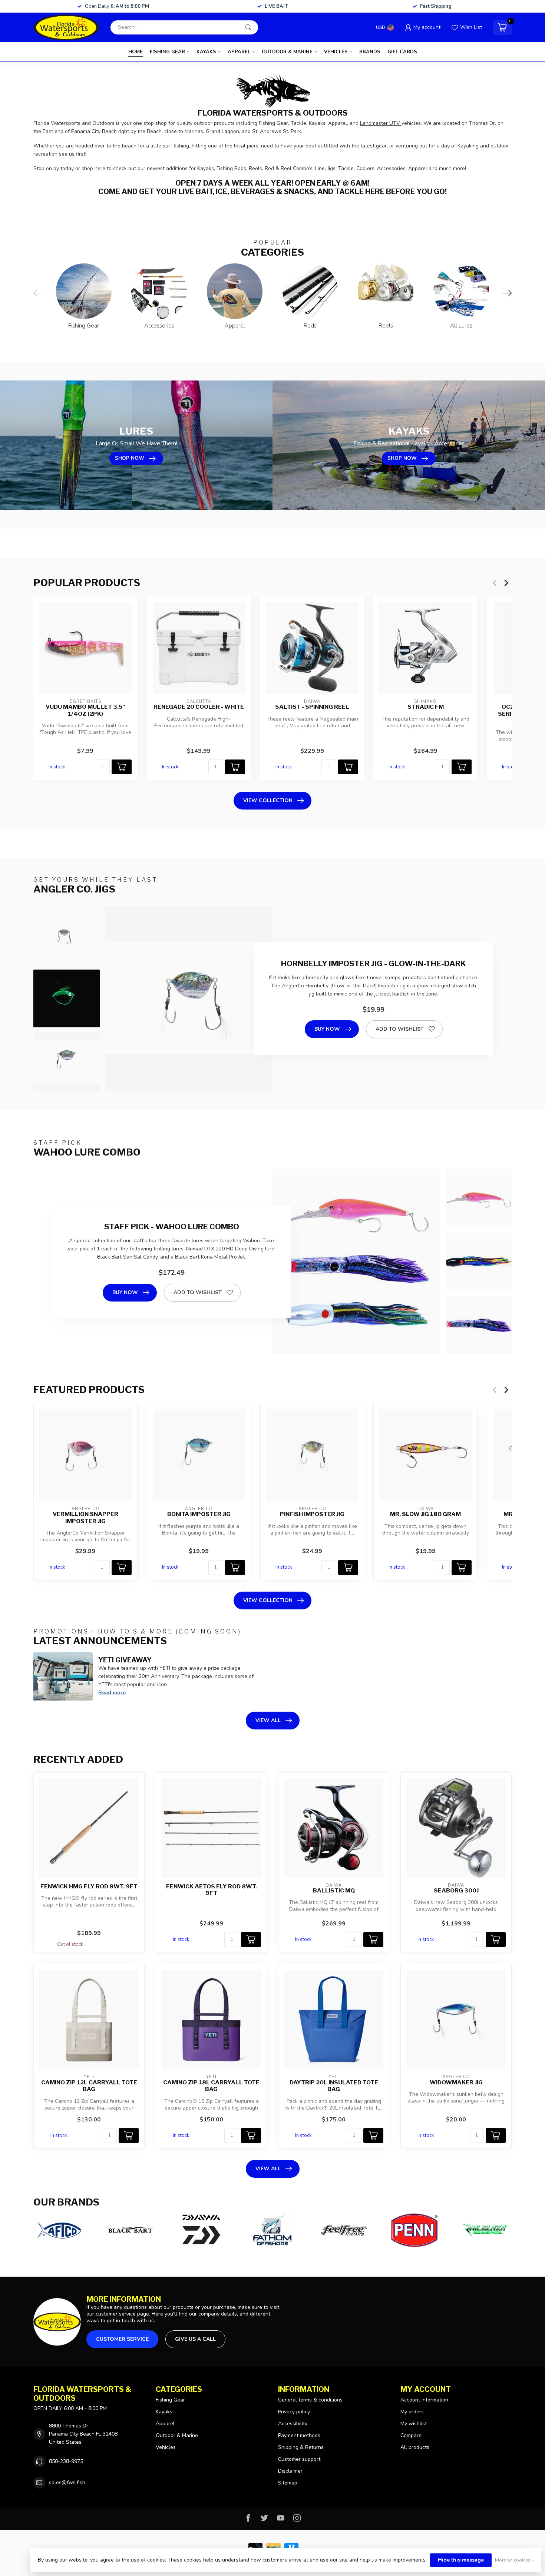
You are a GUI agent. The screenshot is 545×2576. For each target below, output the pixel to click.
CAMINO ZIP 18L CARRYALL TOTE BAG (211, 2086)
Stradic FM (426, 707)
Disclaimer (290, 2471)
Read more (112, 1693)
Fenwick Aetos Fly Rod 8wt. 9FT (212, 1890)
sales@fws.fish (67, 2482)
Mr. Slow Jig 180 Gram (425, 1514)
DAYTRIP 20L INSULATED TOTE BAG (334, 2086)
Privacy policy (294, 2412)
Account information (424, 2400)
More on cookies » (514, 2560)
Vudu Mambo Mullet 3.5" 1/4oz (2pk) (85, 710)
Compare (411, 2435)
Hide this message (461, 2560)
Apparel (239, 52)
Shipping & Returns (301, 2447)
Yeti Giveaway (125, 1660)
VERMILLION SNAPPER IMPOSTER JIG (85, 1518)
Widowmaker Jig (456, 2083)
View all (268, 1720)
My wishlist (414, 2424)
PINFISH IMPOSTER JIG (312, 1514)
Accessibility (293, 2424)
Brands (370, 52)
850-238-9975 (66, 2461)
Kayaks (206, 52)
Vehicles (336, 52)
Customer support (299, 2459)
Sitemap (288, 2483)
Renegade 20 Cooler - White (199, 707)
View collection (268, 800)
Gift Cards (402, 52)
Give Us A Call (195, 2339)
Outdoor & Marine (287, 52)
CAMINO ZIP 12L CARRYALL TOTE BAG (89, 2086)
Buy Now (327, 1029)
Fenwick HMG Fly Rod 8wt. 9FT (89, 1887)
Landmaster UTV (381, 123)
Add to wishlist (400, 1029)
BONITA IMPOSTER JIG (199, 1514)
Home (136, 52)
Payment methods (299, 2435)
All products (415, 2447)
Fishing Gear (167, 52)
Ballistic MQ (334, 1891)
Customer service (122, 2339)
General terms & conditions (310, 2400)
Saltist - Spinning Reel (312, 707)
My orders (412, 2412)
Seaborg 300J (456, 1891)
